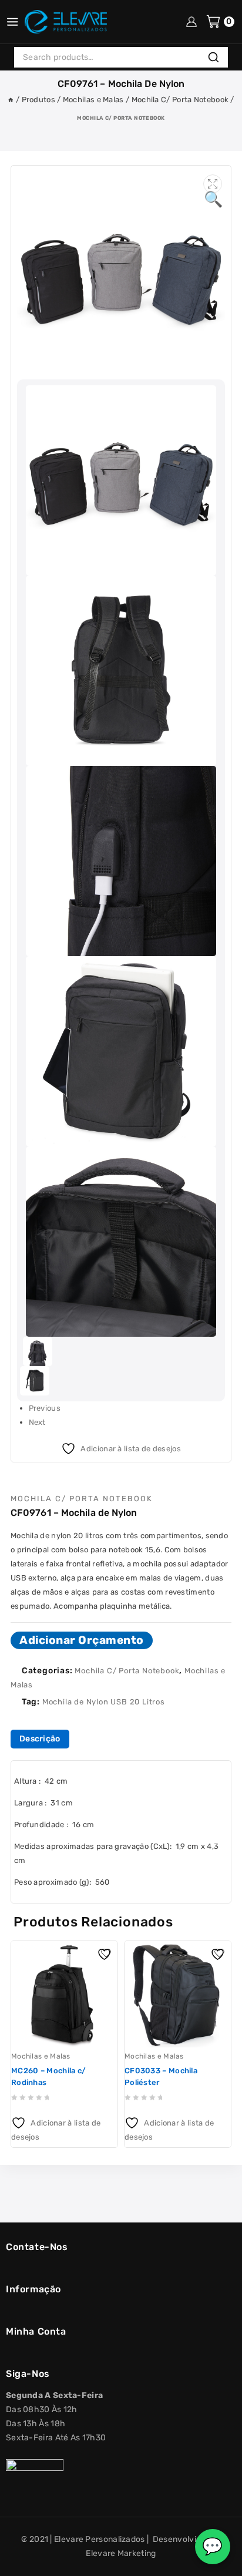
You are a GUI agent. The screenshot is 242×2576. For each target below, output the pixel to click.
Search (217, 58)
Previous (45, 1408)
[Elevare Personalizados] (66, 22)
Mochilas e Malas (41, 2056)
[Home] (11, 100)
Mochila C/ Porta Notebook (121, 118)
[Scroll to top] (19, 2562)
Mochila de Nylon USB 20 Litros (104, 1702)
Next (37, 1422)
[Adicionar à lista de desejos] (106, 1953)
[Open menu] (12, 22)
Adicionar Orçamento (82, 1640)
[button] (213, 184)
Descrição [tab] (40, 1739)
